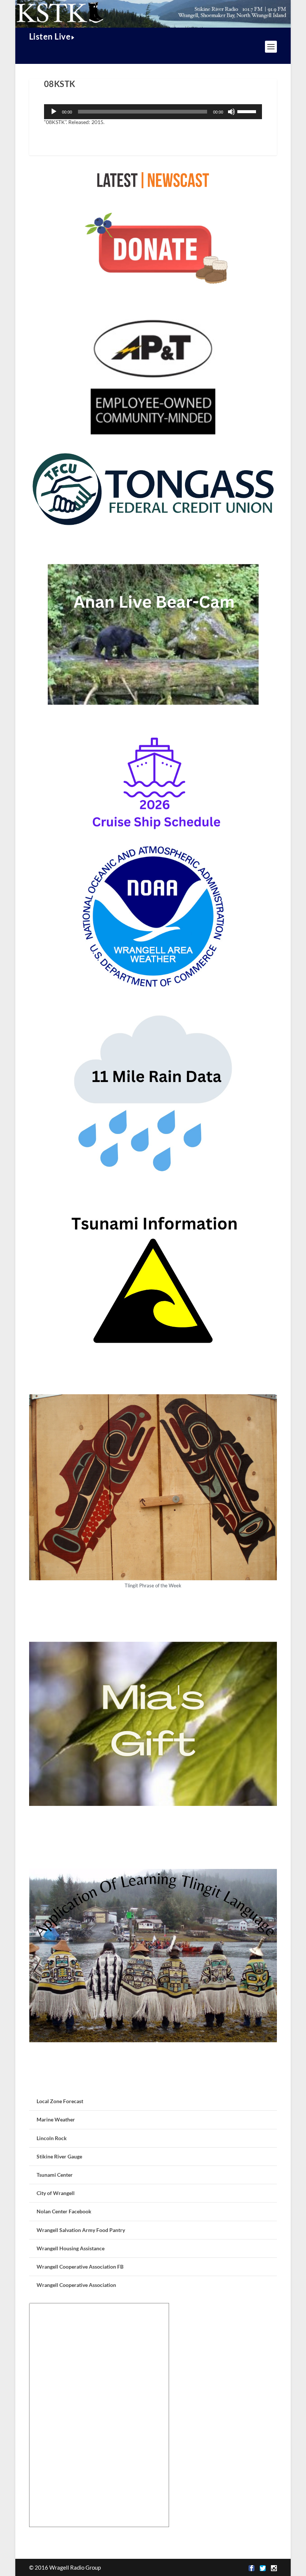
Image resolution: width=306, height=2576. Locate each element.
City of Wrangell (56, 2193)
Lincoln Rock (52, 2138)
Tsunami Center (55, 2175)
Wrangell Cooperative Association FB (80, 2267)
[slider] (248, 111)
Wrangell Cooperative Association (76, 2285)
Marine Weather (56, 2119)
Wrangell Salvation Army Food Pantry (81, 2230)
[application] (153, 112)
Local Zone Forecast (60, 2101)
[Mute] (231, 112)
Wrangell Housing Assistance (71, 2248)
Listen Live (50, 36)
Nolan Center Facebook (64, 2211)
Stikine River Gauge (59, 2156)
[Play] (54, 112)
